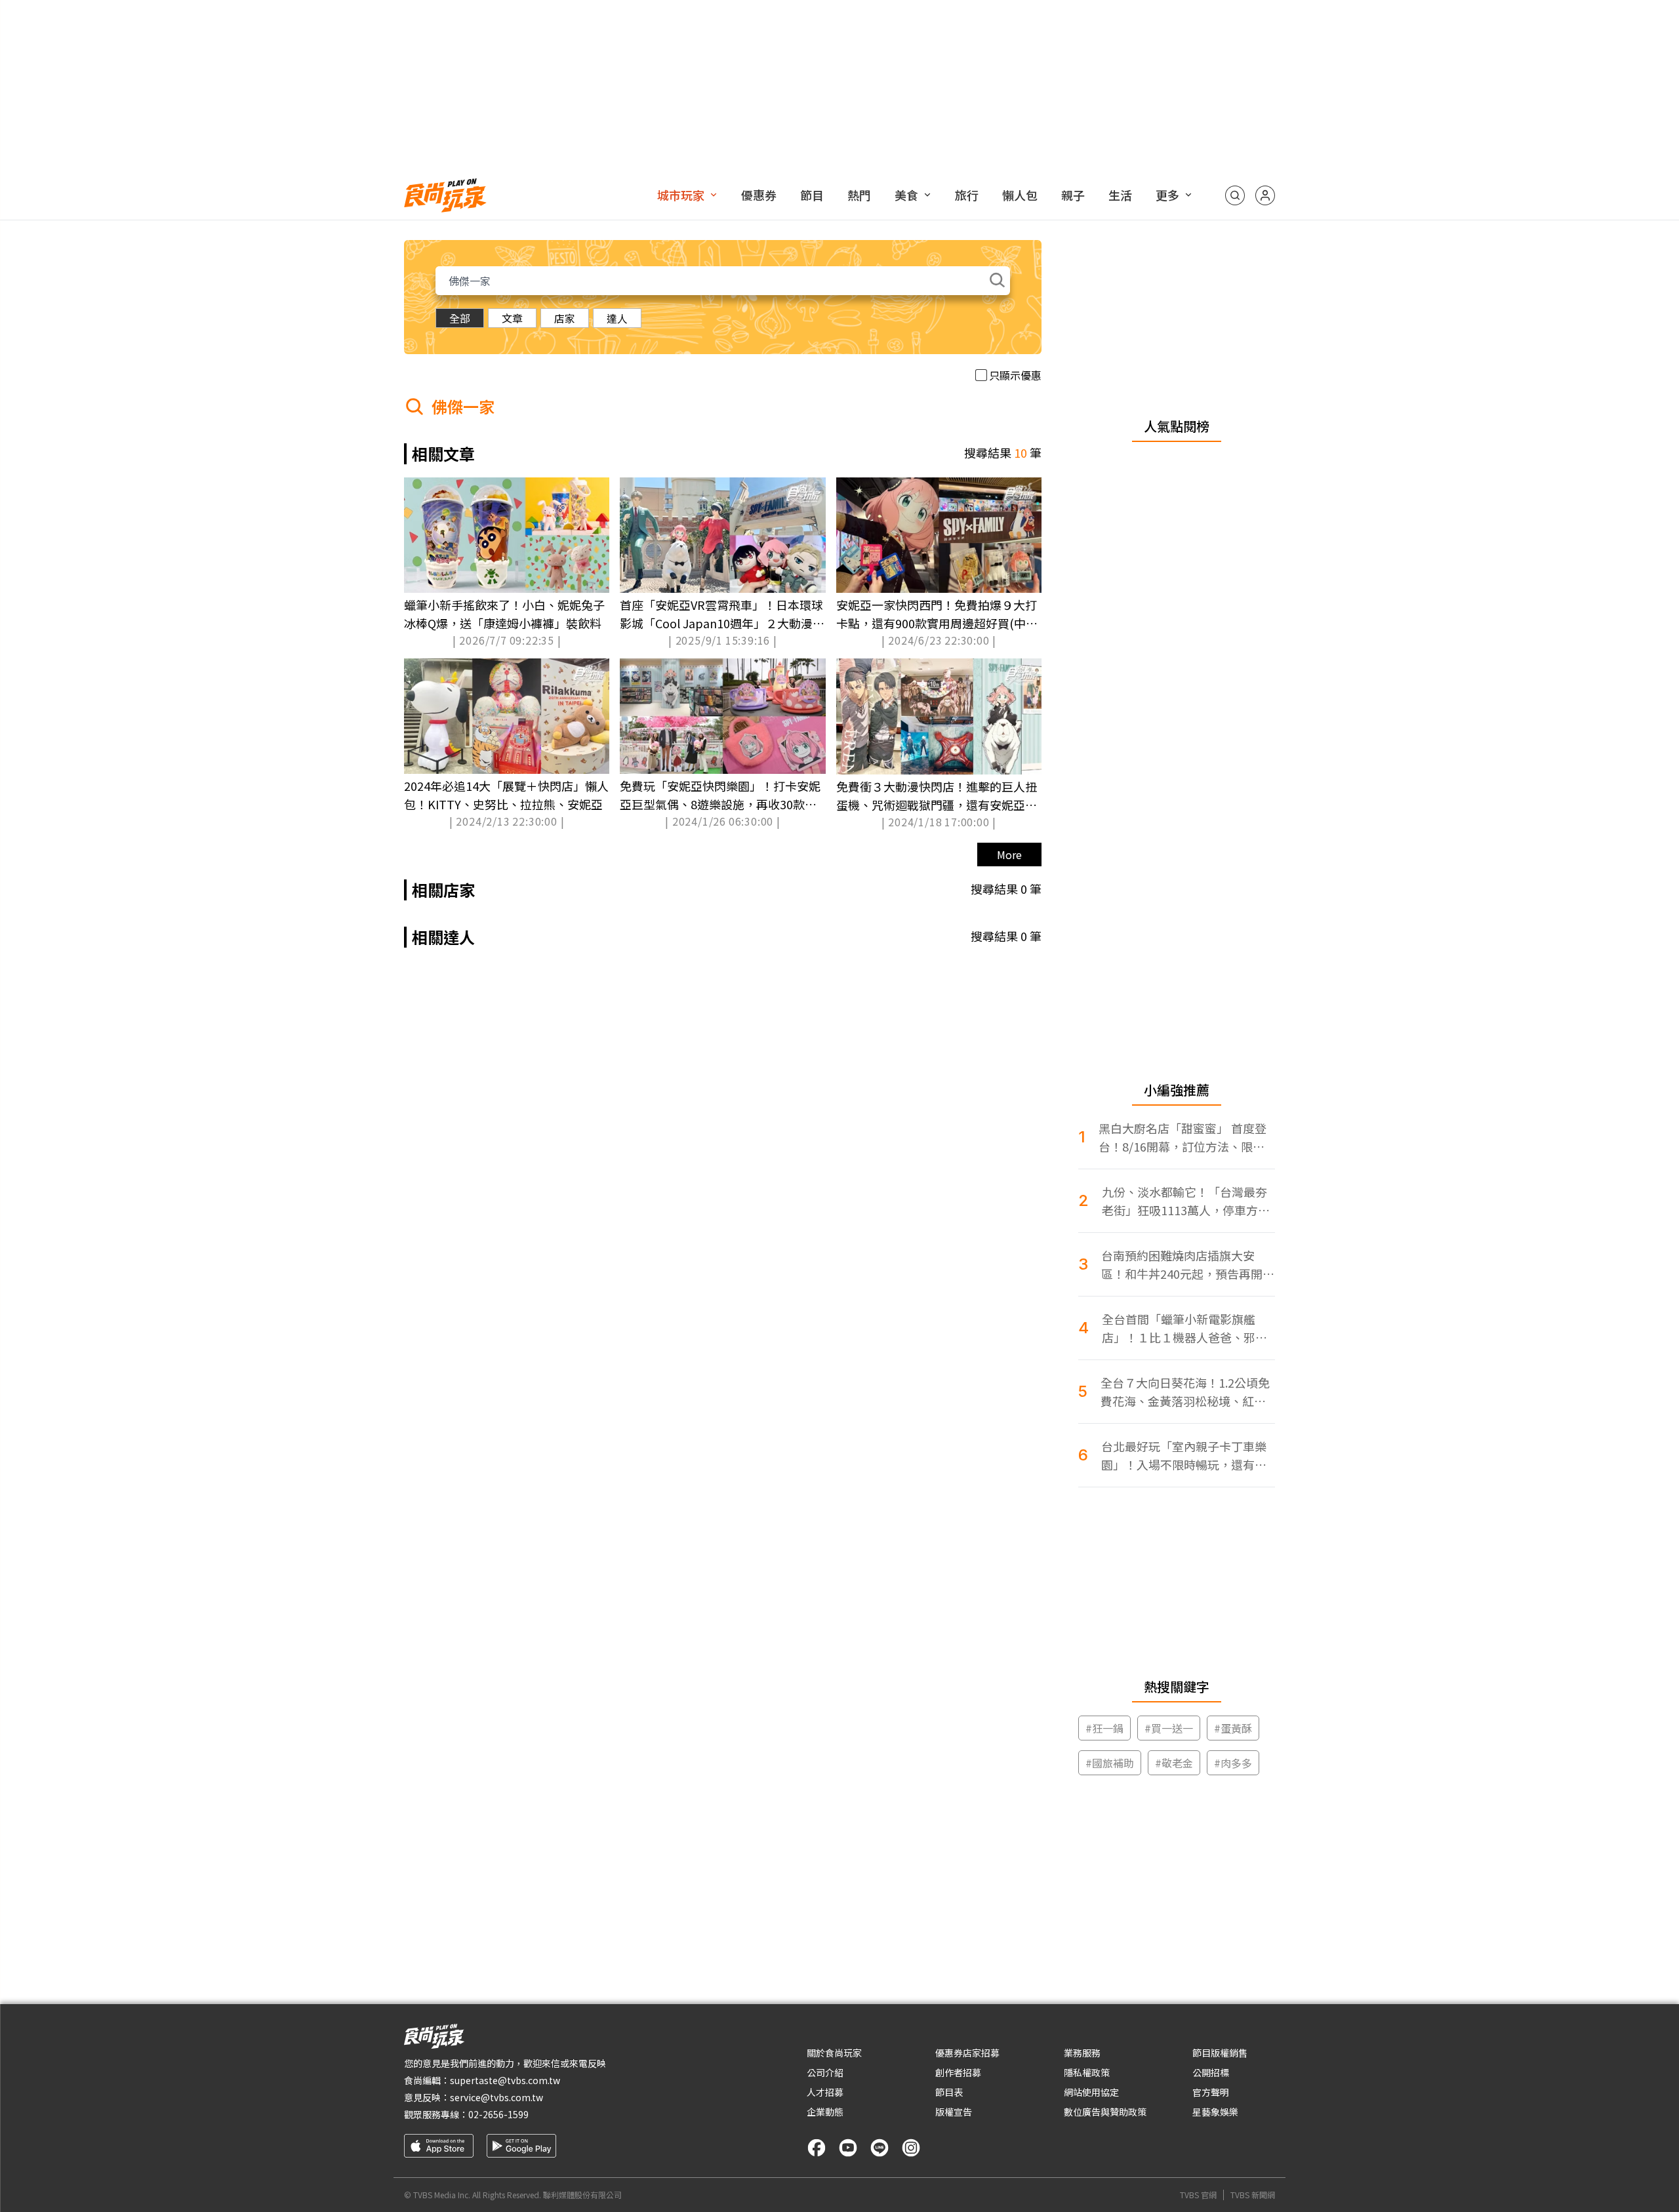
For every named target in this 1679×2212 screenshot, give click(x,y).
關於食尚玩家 (834, 2053)
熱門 (859, 195)
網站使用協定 (1091, 2092)
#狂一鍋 (1104, 1728)
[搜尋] (1235, 195)
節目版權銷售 (1220, 2053)
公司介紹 (825, 2072)
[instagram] (911, 2148)
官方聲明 (1211, 2092)
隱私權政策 (1087, 2072)
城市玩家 (681, 195)
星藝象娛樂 (1215, 2112)
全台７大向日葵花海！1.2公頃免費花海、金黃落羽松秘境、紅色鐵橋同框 (1185, 1392)
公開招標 (1211, 2072)
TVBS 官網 (1198, 2195)
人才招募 (825, 2092)
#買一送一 (1169, 1728)
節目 (812, 195)
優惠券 (759, 195)
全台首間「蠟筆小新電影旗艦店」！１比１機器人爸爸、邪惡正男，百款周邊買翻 (1184, 1328)
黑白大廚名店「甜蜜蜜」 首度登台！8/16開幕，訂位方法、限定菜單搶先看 (1183, 1137)
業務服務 (1082, 2053)
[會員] (1265, 195)
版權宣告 (954, 2112)
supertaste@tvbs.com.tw (505, 2080)
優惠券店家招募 (967, 2053)
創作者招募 (958, 2072)
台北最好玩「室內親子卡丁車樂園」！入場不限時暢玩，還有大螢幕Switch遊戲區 (1184, 1456)
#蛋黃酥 (1233, 1728)
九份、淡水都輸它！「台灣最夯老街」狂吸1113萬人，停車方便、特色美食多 (1184, 1201)
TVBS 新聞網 (1253, 2195)
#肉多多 (1233, 1763)
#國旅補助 (1110, 1763)
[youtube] (848, 2148)
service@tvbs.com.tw (496, 2097)
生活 (1120, 195)
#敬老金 (1174, 1763)
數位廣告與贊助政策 (1105, 2112)
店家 (565, 318)
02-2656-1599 (498, 2114)
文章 (512, 318)
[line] (880, 2148)
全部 (460, 318)
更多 (1167, 195)
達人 (617, 318)
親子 (1073, 195)
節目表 (949, 2092)
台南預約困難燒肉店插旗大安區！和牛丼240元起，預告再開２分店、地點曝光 (1188, 1265)
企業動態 (825, 2112)
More (1009, 855)
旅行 (967, 195)
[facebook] (817, 2148)
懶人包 (1020, 195)
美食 (906, 195)
